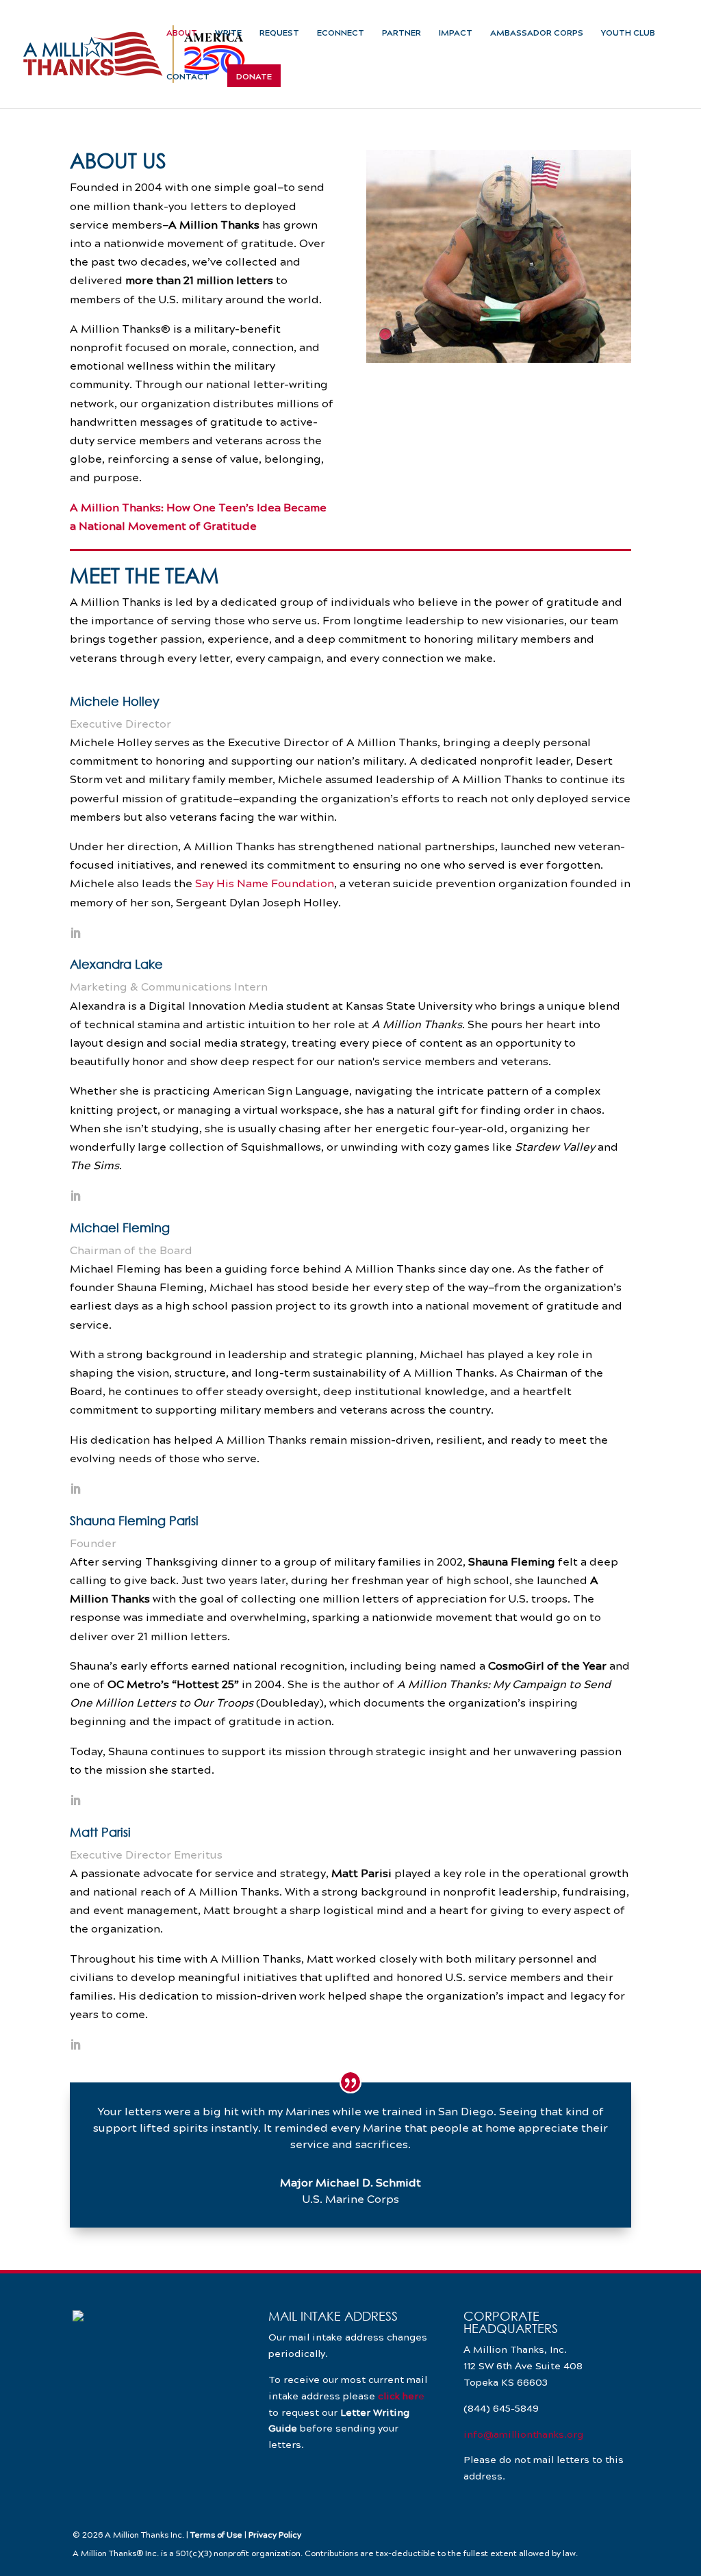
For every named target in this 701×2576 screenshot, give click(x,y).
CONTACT (188, 77)
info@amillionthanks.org (523, 2434)
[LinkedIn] (75, 934)
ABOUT (182, 33)
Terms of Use (216, 2534)
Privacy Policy (275, 2534)
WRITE (228, 33)
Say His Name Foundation (265, 883)
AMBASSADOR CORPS (537, 33)
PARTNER (402, 33)
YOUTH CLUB (628, 33)
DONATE (254, 77)
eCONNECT (341, 33)
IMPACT (456, 33)
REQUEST (279, 33)
